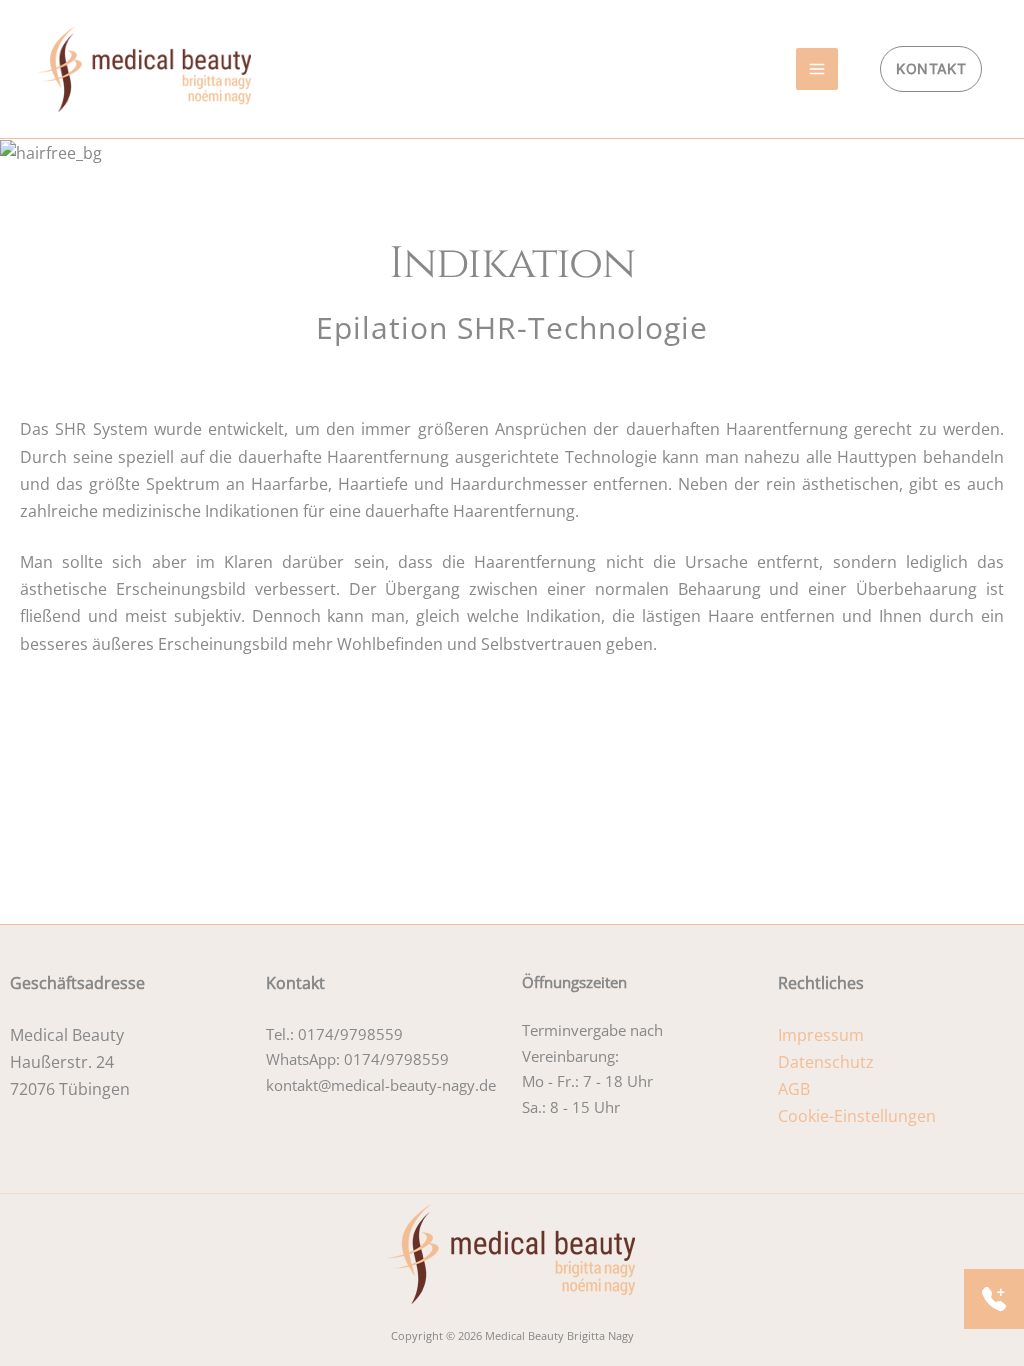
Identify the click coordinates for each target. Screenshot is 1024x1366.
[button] (931, 69)
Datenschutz (826, 1062)
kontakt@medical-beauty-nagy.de (381, 1085)
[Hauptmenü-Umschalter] (817, 69)
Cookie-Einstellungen (857, 1116)
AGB (794, 1089)
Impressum (821, 1035)
